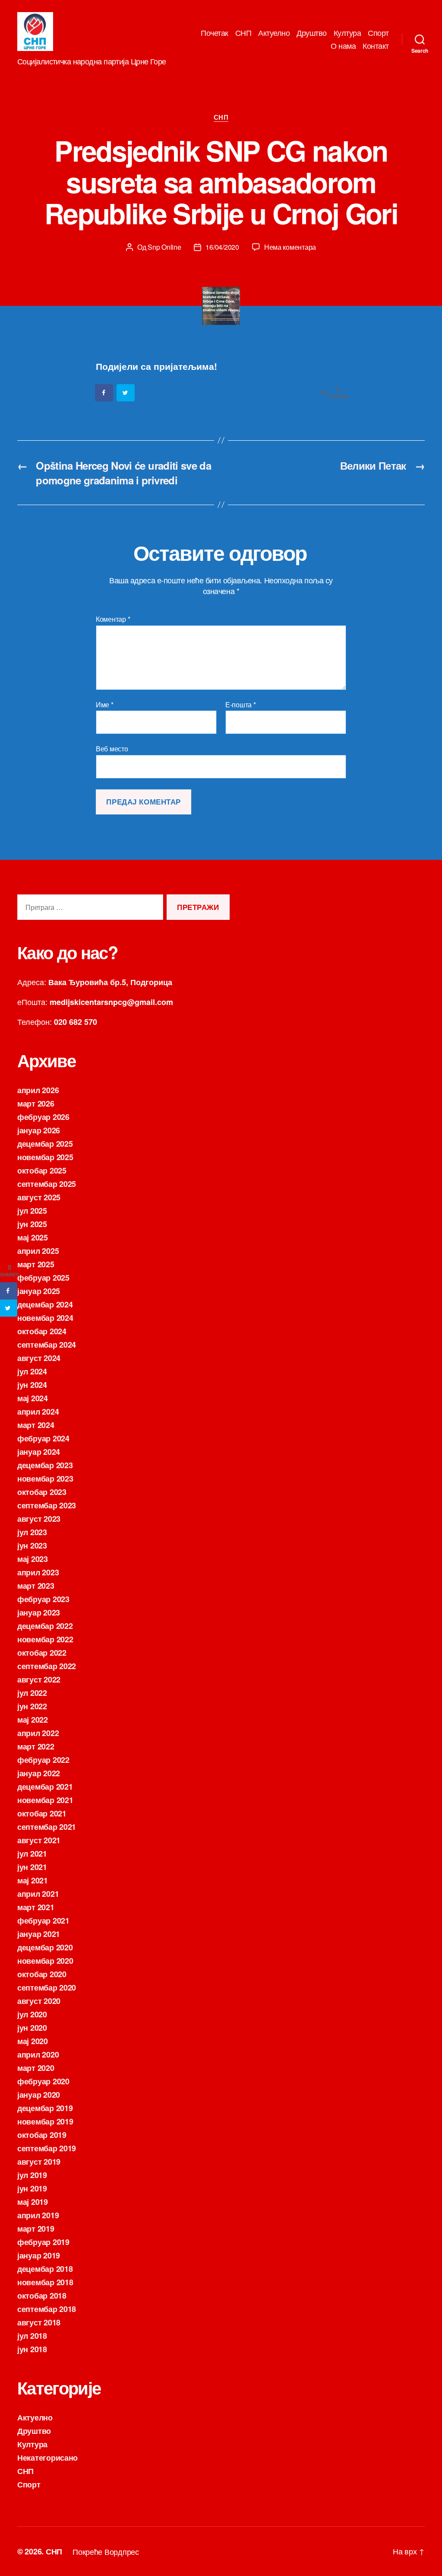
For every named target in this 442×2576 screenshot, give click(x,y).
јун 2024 (32, 1385)
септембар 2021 (47, 1827)
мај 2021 (33, 1880)
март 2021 (36, 1907)
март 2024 (36, 1425)
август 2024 (39, 1358)
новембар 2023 (45, 1479)
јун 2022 (32, 1706)
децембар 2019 (45, 2108)
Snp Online (164, 247)
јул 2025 (32, 1211)
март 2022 (36, 1746)
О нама (343, 46)
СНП (243, 33)
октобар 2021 (42, 1813)
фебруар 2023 (43, 1599)
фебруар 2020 (43, 2081)
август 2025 (39, 1197)
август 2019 (39, 2162)
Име (105, 705)
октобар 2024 (42, 1331)
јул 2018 (32, 2336)
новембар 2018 (45, 2282)
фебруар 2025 (43, 1278)
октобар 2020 (42, 1974)
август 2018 (39, 2322)
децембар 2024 (45, 1304)
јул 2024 (32, 1371)
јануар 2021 (39, 1934)
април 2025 (38, 1251)
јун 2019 (32, 2188)
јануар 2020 (39, 2095)
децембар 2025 (45, 1144)
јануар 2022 (39, 1773)
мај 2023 (33, 1559)
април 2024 (38, 1412)
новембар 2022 (45, 1639)
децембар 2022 (45, 1626)
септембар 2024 (47, 1345)
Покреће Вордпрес (106, 2551)
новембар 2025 (45, 1157)
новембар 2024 (45, 1318)
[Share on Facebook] (104, 393)
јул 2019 (32, 2175)
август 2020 (39, 2001)
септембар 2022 (47, 1666)
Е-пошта (241, 705)
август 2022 (39, 1679)
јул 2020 (32, 2014)
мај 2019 (33, 2202)
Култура (347, 33)
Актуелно (274, 33)
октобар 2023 (42, 1492)
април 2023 (38, 1572)
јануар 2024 (39, 1452)
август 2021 (39, 1840)
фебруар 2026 (43, 1117)
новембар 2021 (45, 1800)
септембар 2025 (47, 1184)
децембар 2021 (45, 1787)
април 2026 (38, 1090)
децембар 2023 (45, 1465)
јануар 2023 (39, 1612)
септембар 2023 (47, 1505)
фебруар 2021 (43, 1921)
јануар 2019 (39, 2255)
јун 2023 (32, 1546)
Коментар (113, 619)
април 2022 (38, 1733)
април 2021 (38, 1894)
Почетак (215, 33)
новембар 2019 (45, 2121)
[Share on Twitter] (126, 393)
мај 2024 (33, 1398)
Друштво (312, 33)
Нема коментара (290, 247)
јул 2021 (32, 1854)
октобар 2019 (42, 2135)
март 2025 (36, 1264)
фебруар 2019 (43, 2242)
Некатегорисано (47, 2458)
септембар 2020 (47, 1988)
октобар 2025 (42, 1170)
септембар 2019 (47, 2148)
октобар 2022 (42, 1653)
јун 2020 (32, 2028)
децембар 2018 (45, 2269)
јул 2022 (32, 1693)
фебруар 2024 (43, 1438)
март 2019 (36, 2229)
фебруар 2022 (43, 1760)
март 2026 (36, 1104)
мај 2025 (33, 1237)
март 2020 (36, 2068)
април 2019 (38, 2215)
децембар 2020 (45, 1947)
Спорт (378, 33)
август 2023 (39, 1519)
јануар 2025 (39, 1291)
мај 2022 (33, 1720)
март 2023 (36, 1586)
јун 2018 (32, 2349)
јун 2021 (32, 1867)
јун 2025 (32, 1224)
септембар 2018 (47, 2309)
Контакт (376, 46)
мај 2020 (33, 2041)
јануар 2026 (39, 1130)
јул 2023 (32, 1532)
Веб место (112, 748)
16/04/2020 (222, 247)
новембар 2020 (45, 1961)
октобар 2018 (42, 2296)
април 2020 (38, 2054)
